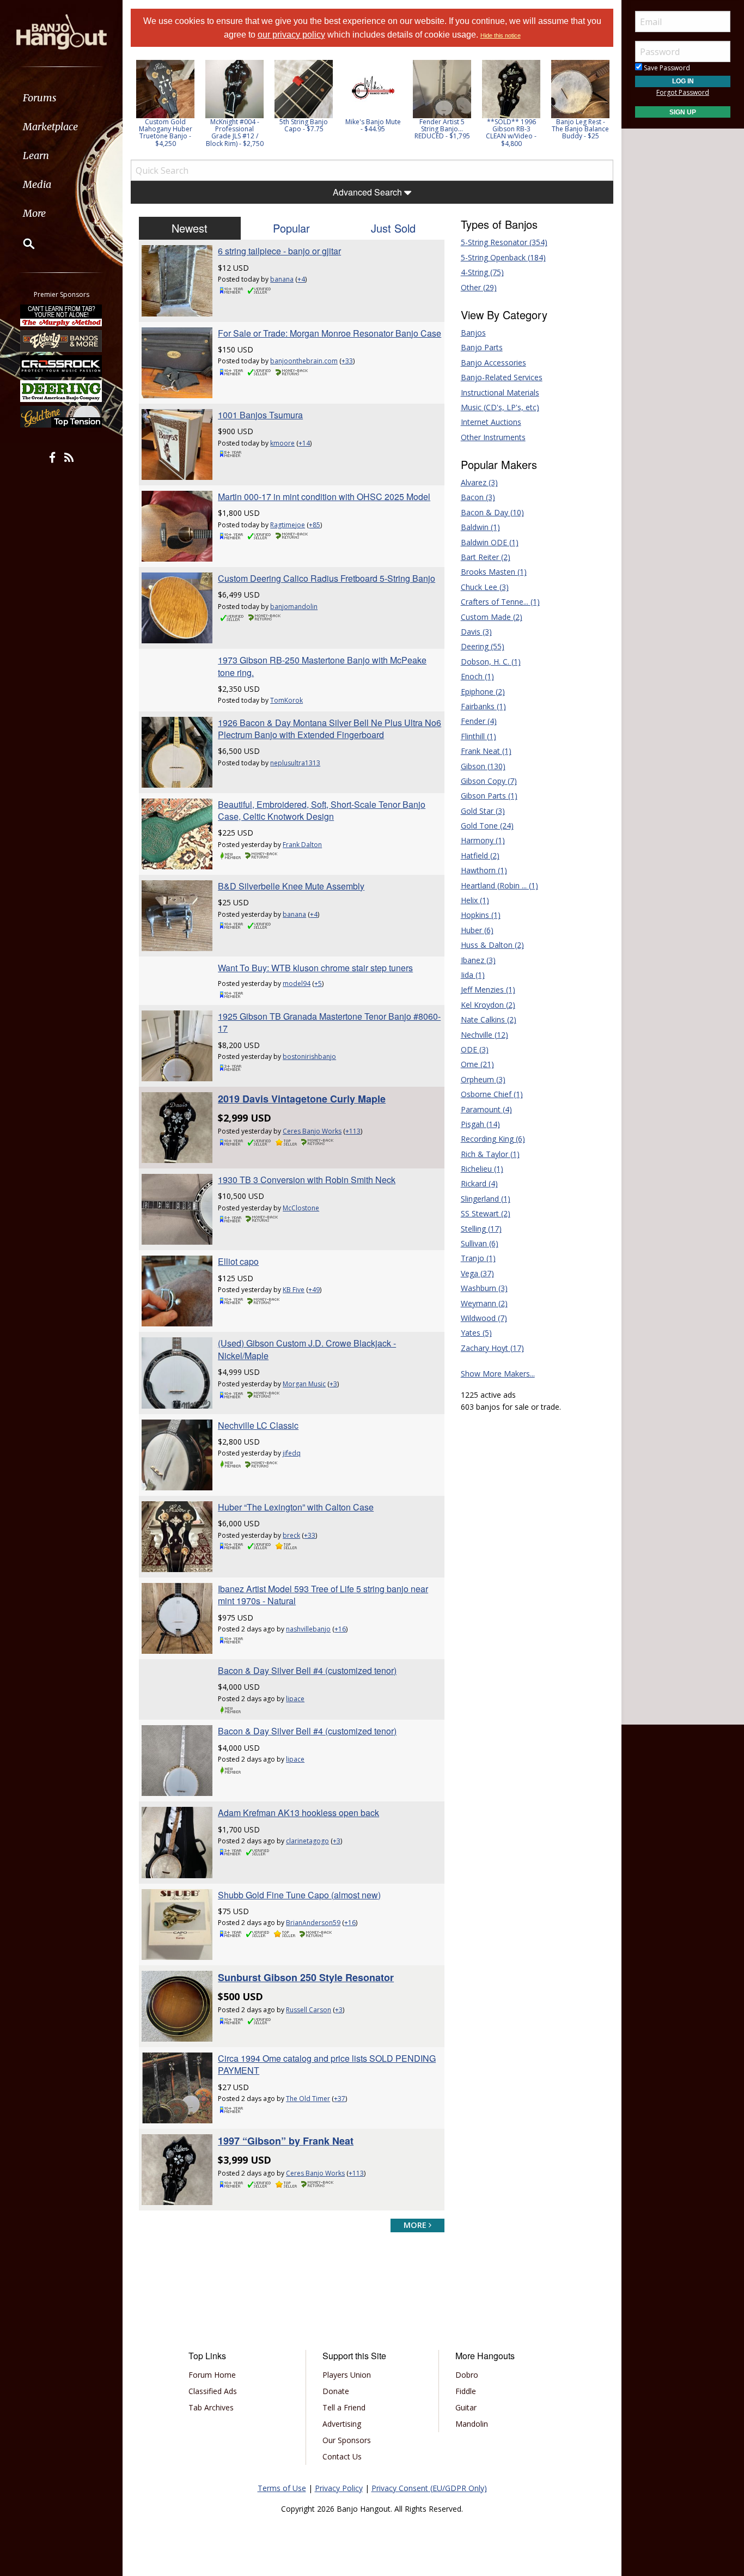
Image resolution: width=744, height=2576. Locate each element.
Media (37, 184)
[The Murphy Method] (62, 315)
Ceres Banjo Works (312, 1131)
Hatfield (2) (480, 855)
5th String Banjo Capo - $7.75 (304, 125)
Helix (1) (475, 900)
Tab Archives (211, 2407)
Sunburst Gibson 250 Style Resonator (306, 1977)
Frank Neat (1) (486, 751)
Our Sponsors (347, 2440)
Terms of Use (282, 2488)
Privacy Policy (339, 2488)
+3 (333, 1384)
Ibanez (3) (478, 960)
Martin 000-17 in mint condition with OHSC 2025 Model (324, 497)
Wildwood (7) (484, 1318)
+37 (340, 2099)
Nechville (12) (484, 1035)
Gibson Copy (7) (489, 781)
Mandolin (472, 2424)
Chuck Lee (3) (485, 587)
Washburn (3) (484, 1288)
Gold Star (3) (483, 811)
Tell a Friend (344, 2407)
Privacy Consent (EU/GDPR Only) (429, 2488)
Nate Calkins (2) (489, 1019)
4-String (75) (482, 272)
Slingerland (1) (486, 1199)
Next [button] (598, 107)
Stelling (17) (481, 1229)
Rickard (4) (479, 1183)
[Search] (22, 243)
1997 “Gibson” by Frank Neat (286, 2141)
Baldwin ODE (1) (490, 542)
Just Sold (393, 228)
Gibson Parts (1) (489, 796)
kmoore (282, 443)
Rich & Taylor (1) (490, 1154)
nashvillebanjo (308, 1629)
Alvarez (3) (479, 482)
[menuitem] (61, 98)
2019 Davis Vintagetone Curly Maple (302, 1099)
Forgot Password (683, 92)
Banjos (473, 333)
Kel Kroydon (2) (488, 1005)
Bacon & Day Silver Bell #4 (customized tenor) (307, 1670)
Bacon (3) (478, 497)
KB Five (294, 1290)
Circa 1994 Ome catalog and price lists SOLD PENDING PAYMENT (327, 2064)
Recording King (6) (493, 1139)
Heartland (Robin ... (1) (499, 885)
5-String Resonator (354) (504, 242)
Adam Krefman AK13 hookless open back (298, 1813)
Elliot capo (238, 1261)
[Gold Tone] (62, 417)
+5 (318, 983)
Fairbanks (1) (483, 706)
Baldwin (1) (480, 527)
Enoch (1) (477, 676)
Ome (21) (477, 1064)
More (34, 213)
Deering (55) (483, 646)
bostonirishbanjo (309, 1056)
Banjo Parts (482, 347)
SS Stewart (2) (486, 1213)
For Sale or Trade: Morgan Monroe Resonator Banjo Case (330, 333)
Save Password (666, 68)
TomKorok (286, 700)
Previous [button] (136, 107)
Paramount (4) (486, 1109)
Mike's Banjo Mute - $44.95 (373, 125)
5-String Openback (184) (503, 257)
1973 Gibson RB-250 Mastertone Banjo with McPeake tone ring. (322, 666)
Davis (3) (476, 632)
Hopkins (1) (481, 915)
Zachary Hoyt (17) (492, 1348)
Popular (291, 228)
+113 (353, 1131)
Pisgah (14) (480, 1124)
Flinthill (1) (478, 736)
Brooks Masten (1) (494, 572)
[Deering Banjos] (62, 391)
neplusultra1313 (295, 763)
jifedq (292, 1453)
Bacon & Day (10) (492, 512)
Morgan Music (304, 1384)
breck (291, 1535)
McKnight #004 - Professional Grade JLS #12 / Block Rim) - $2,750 (235, 133)
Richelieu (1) (482, 1169)
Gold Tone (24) (487, 826)
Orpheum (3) (483, 1079)
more (416, 2225)
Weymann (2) (484, 1303)
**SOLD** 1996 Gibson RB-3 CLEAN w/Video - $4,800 (511, 133)
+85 (315, 525)
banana (282, 279)
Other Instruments (493, 437)
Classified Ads (213, 2391)
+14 (304, 443)
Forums (40, 98)
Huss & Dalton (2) (492, 945)
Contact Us (342, 2456)
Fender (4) (479, 721)
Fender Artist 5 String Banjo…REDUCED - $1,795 (442, 129)
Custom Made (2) (492, 617)
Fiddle (466, 2391)
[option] (165, 103)
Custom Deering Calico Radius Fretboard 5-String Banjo (327, 578)
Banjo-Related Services (502, 377)
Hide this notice (501, 35)
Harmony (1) (483, 840)
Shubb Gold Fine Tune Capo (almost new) (299, 1895)
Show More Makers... (498, 1374)
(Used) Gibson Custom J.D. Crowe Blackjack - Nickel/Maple (307, 1349)
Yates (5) (476, 1333)
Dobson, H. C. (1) (491, 662)
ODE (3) (475, 1049)
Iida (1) (473, 975)
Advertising (342, 2424)
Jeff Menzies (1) (488, 989)
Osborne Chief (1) (492, 1094)
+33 (347, 361)
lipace (295, 1699)
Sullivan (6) (480, 1243)
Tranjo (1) (478, 1258)
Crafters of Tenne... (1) (500, 602)
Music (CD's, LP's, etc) (500, 407)
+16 (340, 1629)
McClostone (301, 1208)
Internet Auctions (491, 422)
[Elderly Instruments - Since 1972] (62, 340)
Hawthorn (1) (484, 870)
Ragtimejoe (288, 525)
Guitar (466, 2407)
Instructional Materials (500, 392)
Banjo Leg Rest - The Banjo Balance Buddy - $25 (580, 129)
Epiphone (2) (483, 692)
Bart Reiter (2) (486, 557)
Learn (36, 156)
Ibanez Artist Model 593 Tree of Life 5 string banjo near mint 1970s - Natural (323, 1595)
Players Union (347, 2375)
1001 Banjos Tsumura (260, 415)
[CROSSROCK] (62, 366)
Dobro (467, 2375)
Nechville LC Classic (258, 1425)
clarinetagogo (307, 1841)
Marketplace (50, 127)
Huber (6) (477, 930)
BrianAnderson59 (313, 1923)
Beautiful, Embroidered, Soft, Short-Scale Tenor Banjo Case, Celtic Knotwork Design (322, 810)
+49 (314, 1290)
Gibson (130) (483, 766)
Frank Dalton (302, 845)
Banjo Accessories (493, 363)
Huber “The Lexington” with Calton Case (296, 1507)
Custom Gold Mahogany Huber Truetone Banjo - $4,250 (166, 133)
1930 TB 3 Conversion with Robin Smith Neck (307, 1180)
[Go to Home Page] (62, 31)
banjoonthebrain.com (304, 361)
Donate (336, 2391)
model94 (297, 983)
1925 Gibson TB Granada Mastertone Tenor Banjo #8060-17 (329, 1022)
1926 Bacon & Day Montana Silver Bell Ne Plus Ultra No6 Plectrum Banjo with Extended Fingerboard (330, 729)
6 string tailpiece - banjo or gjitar (279, 251)
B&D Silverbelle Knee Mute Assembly (291, 886)
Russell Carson (309, 2010)
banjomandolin (294, 607)
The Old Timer (308, 2099)
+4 (301, 279)
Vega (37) (477, 1273)
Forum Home (212, 2375)
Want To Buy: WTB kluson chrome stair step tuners (315, 968)
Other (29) (479, 287)
